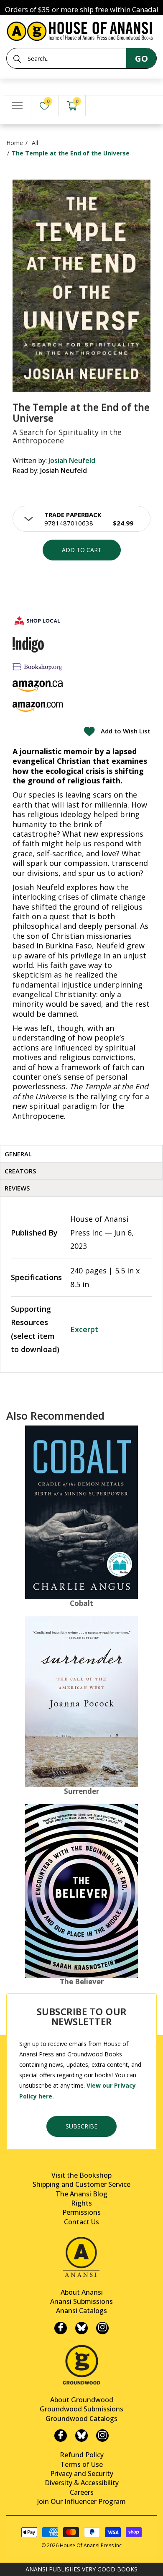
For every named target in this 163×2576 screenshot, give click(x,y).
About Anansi (82, 2292)
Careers (82, 2492)
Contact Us (81, 2222)
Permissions (81, 2212)
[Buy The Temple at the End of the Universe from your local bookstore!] (38, 621)
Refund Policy (82, 2455)
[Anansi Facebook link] (61, 2328)
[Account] (99, 106)
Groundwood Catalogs (81, 2418)
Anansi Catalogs (81, 2311)
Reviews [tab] (17, 1188)
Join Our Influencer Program (81, 2501)
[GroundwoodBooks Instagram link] (102, 2436)
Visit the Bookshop (81, 2175)
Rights (81, 2203)
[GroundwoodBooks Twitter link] (81, 2436)
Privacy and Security (82, 2473)
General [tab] (18, 1154)
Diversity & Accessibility (82, 2483)
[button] (81, 519)
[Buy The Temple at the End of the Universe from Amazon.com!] (38, 707)
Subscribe (81, 2126)
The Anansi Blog (81, 2194)
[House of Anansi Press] (81, 30)
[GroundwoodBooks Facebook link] (61, 2436)
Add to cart (82, 550)
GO (141, 59)
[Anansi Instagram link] (102, 2328)
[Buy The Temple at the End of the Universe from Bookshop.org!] (38, 667)
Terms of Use (81, 2464)
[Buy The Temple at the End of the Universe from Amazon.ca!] (38, 686)
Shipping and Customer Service (81, 2184)
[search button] (17, 59)
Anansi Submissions (81, 2301)
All (35, 143)
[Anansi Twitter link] (81, 2328)
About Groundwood (82, 2400)
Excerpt (84, 1329)
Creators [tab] (20, 1171)
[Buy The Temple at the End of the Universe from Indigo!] (28, 645)
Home (15, 143)
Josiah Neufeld (72, 460)
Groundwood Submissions (81, 2409)
